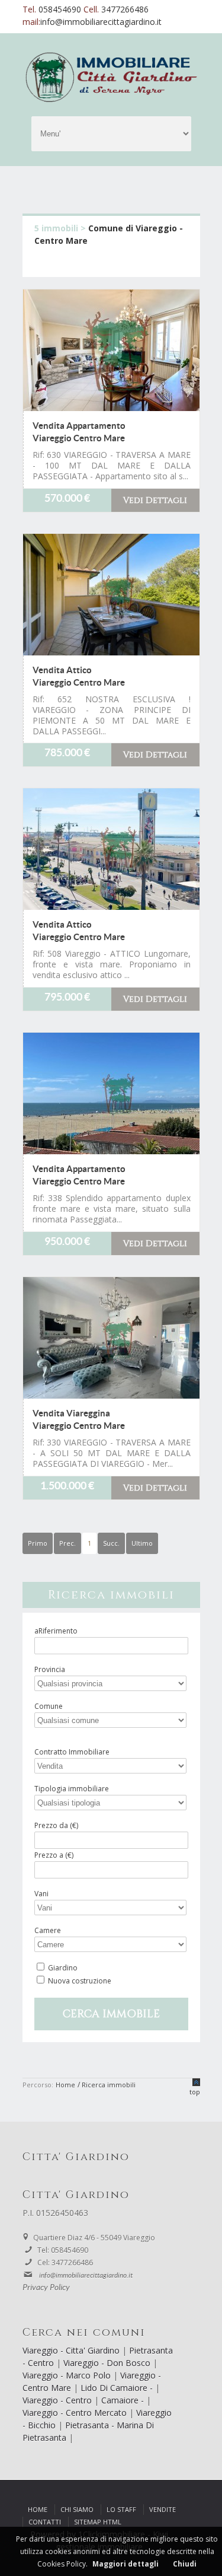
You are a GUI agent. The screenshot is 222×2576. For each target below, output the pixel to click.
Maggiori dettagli (126, 2564)
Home (38, 2509)
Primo (38, 1543)
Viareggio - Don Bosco (108, 2363)
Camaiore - (124, 2400)
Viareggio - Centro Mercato (76, 2413)
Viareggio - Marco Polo (68, 2375)
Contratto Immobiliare (72, 1752)
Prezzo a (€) (54, 1855)
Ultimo (142, 1543)
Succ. (111, 1543)
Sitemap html (98, 2522)
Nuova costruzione (80, 1981)
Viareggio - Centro (58, 2400)
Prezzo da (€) (56, 1825)
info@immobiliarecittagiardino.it (101, 22)
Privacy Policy (46, 2288)
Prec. (67, 1543)
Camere (48, 1930)
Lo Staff (121, 2509)
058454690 (61, 9)
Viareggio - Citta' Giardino (72, 2350)
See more (111, 350)
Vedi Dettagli (155, 500)
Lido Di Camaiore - (118, 2388)
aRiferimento (56, 1631)
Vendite (163, 2509)
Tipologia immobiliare (72, 1789)
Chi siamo (77, 2509)
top (195, 2092)
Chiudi (185, 2564)
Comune (49, 1706)
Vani (41, 1894)
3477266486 (125, 9)
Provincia (50, 1669)
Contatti (45, 2522)
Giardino (63, 1968)
